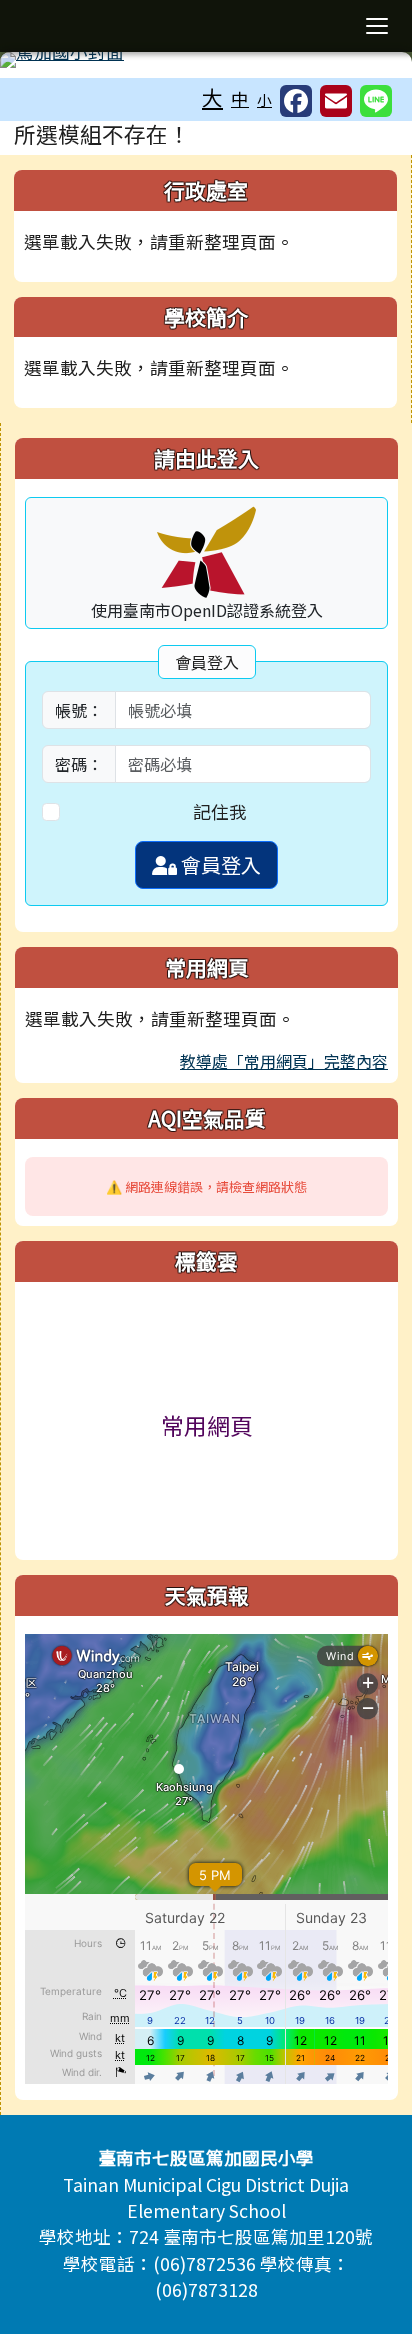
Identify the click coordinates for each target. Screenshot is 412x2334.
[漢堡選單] (377, 26)
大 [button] (212, 97)
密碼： (79, 764)
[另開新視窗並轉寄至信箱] (336, 101)
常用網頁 (207, 1425)
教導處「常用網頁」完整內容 (284, 1061)
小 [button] (264, 99)
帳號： (79, 710)
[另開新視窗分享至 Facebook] (296, 101)
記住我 (220, 811)
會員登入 (219, 864)
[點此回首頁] (206, 60)
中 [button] (240, 98)
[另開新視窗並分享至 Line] (376, 101)
